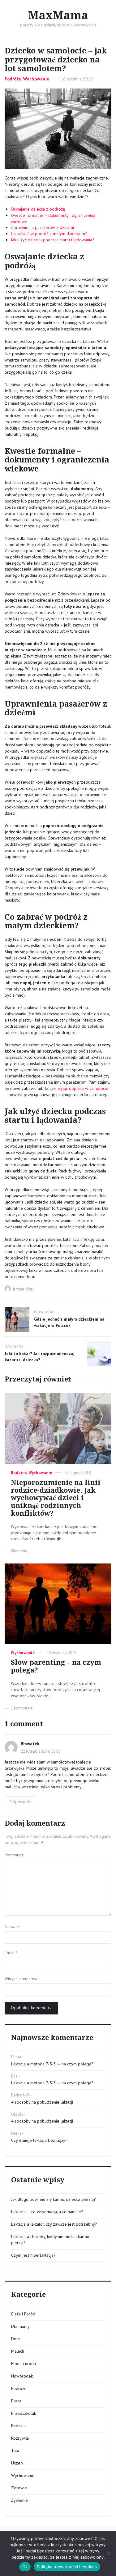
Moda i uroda (24, 2364)
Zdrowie (19, 2488)
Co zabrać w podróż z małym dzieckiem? (49, 234)
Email (11, 1953)
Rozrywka (20, 2438)
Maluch (18, 2351)
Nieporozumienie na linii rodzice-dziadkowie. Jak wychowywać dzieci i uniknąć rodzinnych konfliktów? (56, 1498)
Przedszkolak (24, 2413)
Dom (15, 2339)
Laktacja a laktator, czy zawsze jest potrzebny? (54, 2224)
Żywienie (19, 2500)
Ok (25, 2567)
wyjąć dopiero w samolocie (83, 1088)
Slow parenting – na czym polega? (56, 1666)
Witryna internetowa (22, 1979)
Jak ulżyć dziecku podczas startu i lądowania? (53, 240)
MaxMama (58, 16)
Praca (16, 2401)
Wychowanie (36, 79)
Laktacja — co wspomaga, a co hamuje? (47, 2212)
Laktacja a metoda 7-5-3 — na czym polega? (52, 2064)
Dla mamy (20, 2326)
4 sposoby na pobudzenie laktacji (42, 2102)
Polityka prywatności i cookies (67, 2567)
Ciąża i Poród (23, 2314)
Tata (15, 2451)
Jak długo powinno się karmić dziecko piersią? (54, 2199)
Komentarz (14, 1855)
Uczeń (17, 2463)
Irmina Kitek (24, 1289)
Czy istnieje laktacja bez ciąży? (39, 2140)
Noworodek (22, 2376)
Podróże (13, 79)
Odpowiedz (20, 1802)
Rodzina (19, 1473)
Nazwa (12, 1927)
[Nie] (108, 2553)
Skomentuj (20, 1551)
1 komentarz (22, 1708)
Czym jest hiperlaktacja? (33, 2255)
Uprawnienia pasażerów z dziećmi (42, 227)
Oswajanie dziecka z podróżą (38, 209)
